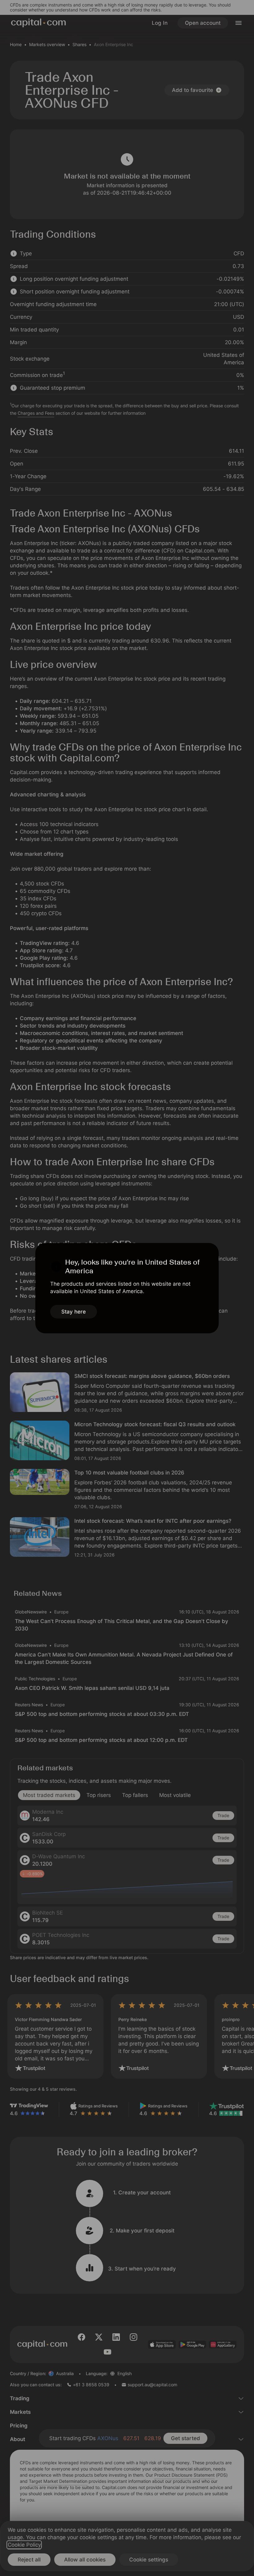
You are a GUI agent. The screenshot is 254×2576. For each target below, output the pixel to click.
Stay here (74, 1312)
